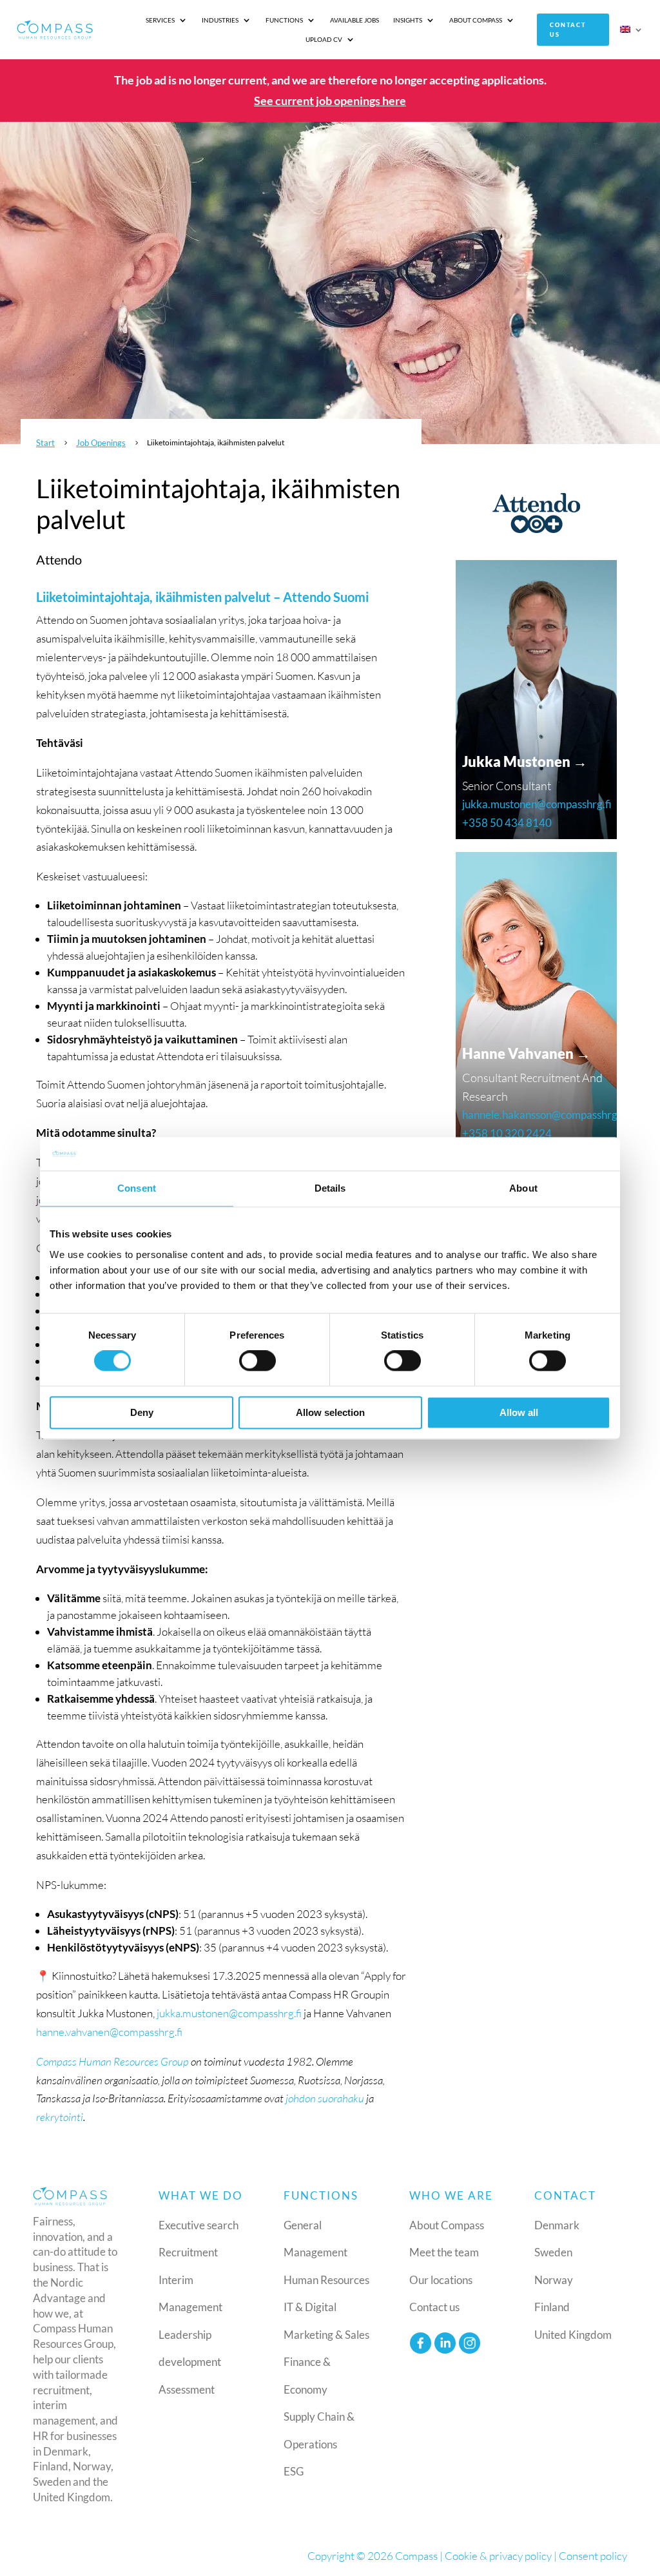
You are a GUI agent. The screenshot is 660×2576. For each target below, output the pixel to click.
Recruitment (188, 2252)
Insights (408, 20)
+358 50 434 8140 (507, 823)
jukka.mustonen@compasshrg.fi (229, 2013)
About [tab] (523, 1188)
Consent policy (593, 2556)
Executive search (199, 2225)
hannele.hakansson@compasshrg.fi (544, 1115)
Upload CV (324, 39)
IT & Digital (310, 2307)
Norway (554, 2280)
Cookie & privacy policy (498, 2556)
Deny (142, 1412)
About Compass (476, 20)
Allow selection (330, 1412)
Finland (552, 2307)
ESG (294, 2471)
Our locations (441, 2280)
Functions (284, 20)
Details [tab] (330, 1188)
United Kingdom (573, 2335)
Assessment (187, 2389)
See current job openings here (330, 101)
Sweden (553, 2252)
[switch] (257, 1361)
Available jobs (354, 20)
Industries (220, 20)
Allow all (519, 1412)
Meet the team (444, 2252)
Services (160, 20)
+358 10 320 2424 (507, 1133)
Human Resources (326, 2280)
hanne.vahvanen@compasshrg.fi (109, 2032)
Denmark (557, 2225)
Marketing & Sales (326, 2335)
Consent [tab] (137, 1188)
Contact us (568, 30)
